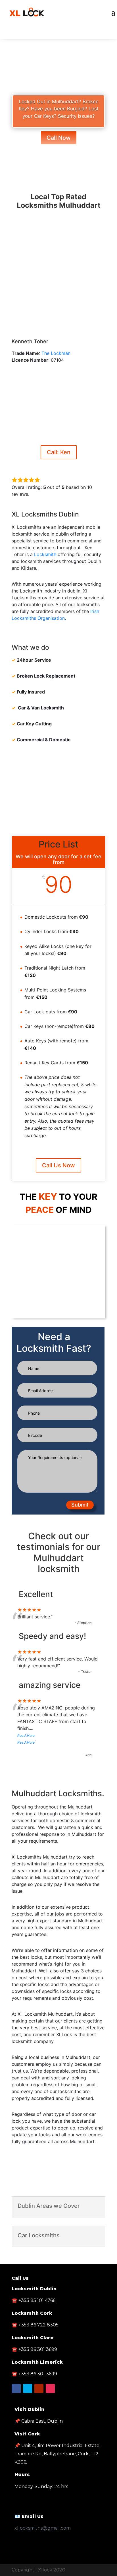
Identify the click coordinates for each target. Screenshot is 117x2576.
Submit (80, 1505)
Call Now (59, 138)
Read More (26, 1735)
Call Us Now (58, 1165)
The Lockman (56, 353)
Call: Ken (59, 452)
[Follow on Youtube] (70, 33)
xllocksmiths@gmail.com (43, 2528)
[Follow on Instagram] (50, 2388)
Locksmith (45, 554)
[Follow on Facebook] (47, 33)
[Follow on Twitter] (58, 33)
